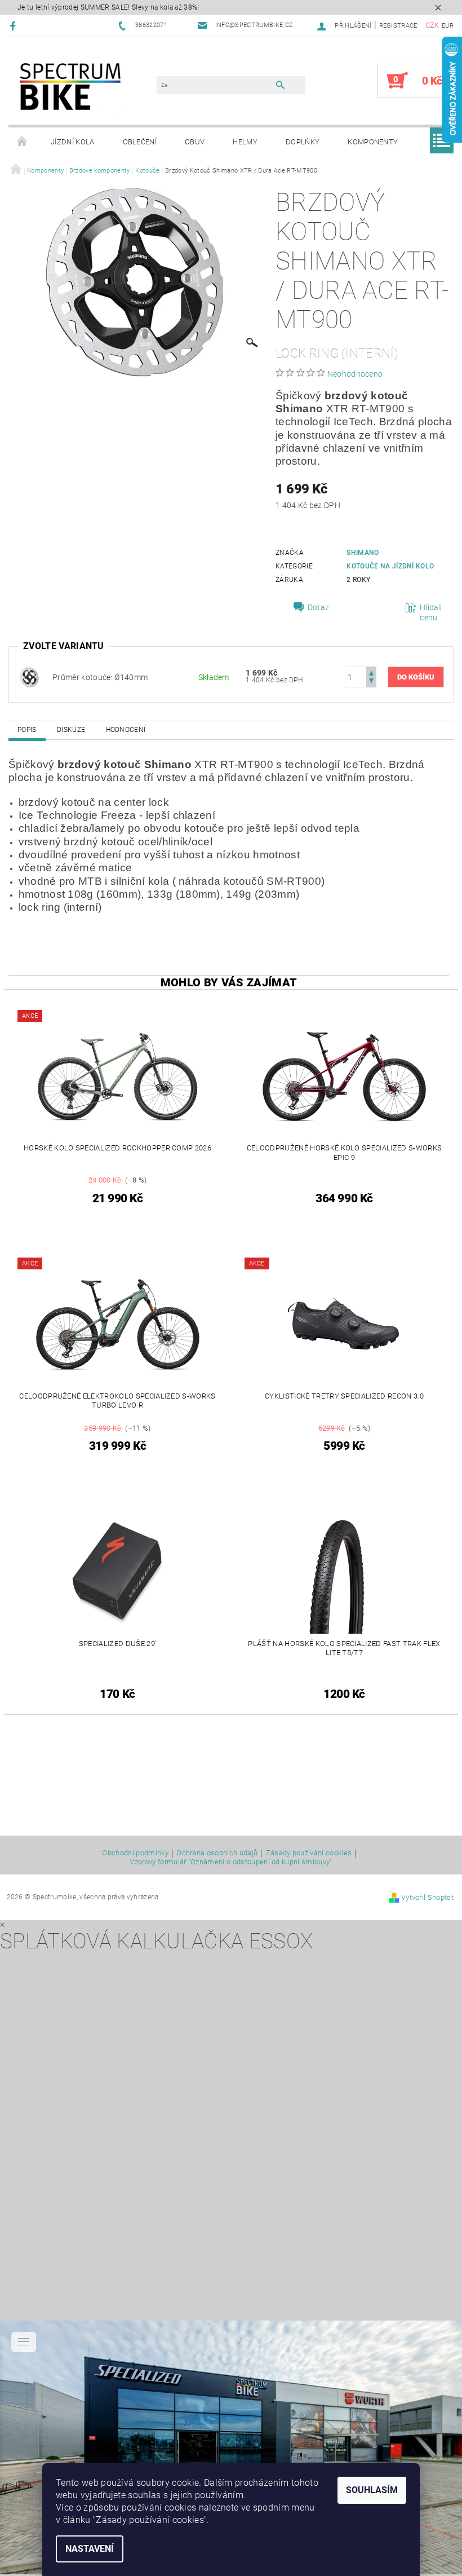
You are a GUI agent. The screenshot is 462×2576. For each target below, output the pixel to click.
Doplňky (303, 142)
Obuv (195, 142)
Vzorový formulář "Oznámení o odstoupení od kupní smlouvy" (231, 1862)
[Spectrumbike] (70, 87)
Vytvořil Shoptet (427, 1897)
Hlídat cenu (431, 612)
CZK (432, 25)
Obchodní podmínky (135, 1853)
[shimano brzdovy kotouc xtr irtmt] (29, 676)
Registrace (398, 26)
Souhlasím (372, 2490)
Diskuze (71, 730)
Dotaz (319, 607)
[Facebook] (14, 26)
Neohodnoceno (355, 374)
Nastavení (90, 2549)
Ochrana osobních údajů (217, 1853)
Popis (27, 730)
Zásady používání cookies (309, 1853)
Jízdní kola (73, 142)
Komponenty (373, 142)
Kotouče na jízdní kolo (390, 566)
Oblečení (140, 142)
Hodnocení (126, 730)
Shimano (363, 553)
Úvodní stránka (23, 142)
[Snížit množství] (371, 682)
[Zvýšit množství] (371, 672)
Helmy (245, 142)
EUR (448, 26)
